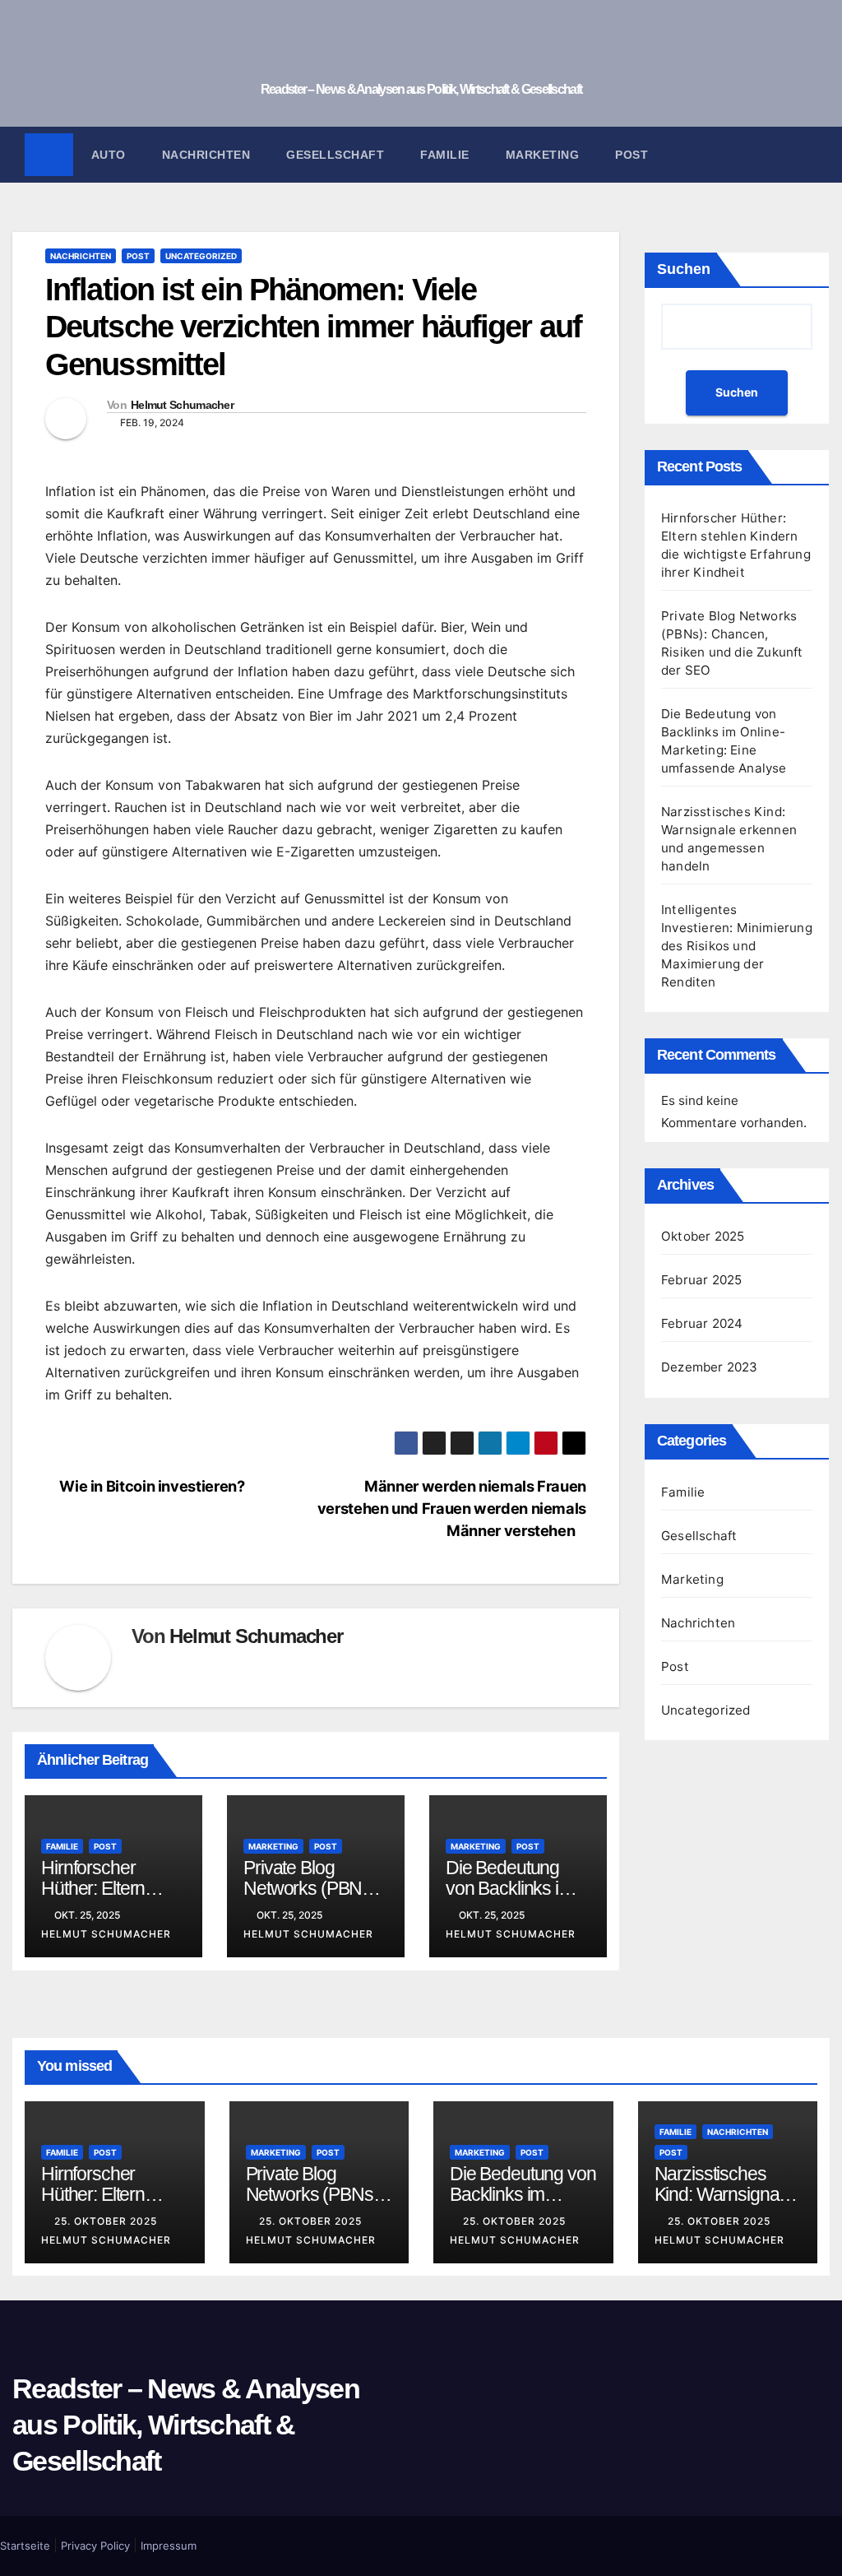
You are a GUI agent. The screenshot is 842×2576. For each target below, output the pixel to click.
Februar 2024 (702, 1323)
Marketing (543, 155)
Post (631, 155)
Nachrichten (206, 155)
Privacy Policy (95, 2546)
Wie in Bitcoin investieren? (150, 1486)
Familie (445, 155)
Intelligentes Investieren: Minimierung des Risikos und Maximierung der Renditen (737, 946)
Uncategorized (201, 256)
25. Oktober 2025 (107, 2221)
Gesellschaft (335, 155)
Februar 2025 (701, 1280)
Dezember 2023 (710, 1367)
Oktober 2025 (703, 1236)
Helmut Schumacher (182, 405)
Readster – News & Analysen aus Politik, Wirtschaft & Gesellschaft (421, 89)
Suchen (684, 269)
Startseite (25, 2546)
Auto (109, 155)
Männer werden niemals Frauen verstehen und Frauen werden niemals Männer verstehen (452, 1508)
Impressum (169, 2546)
